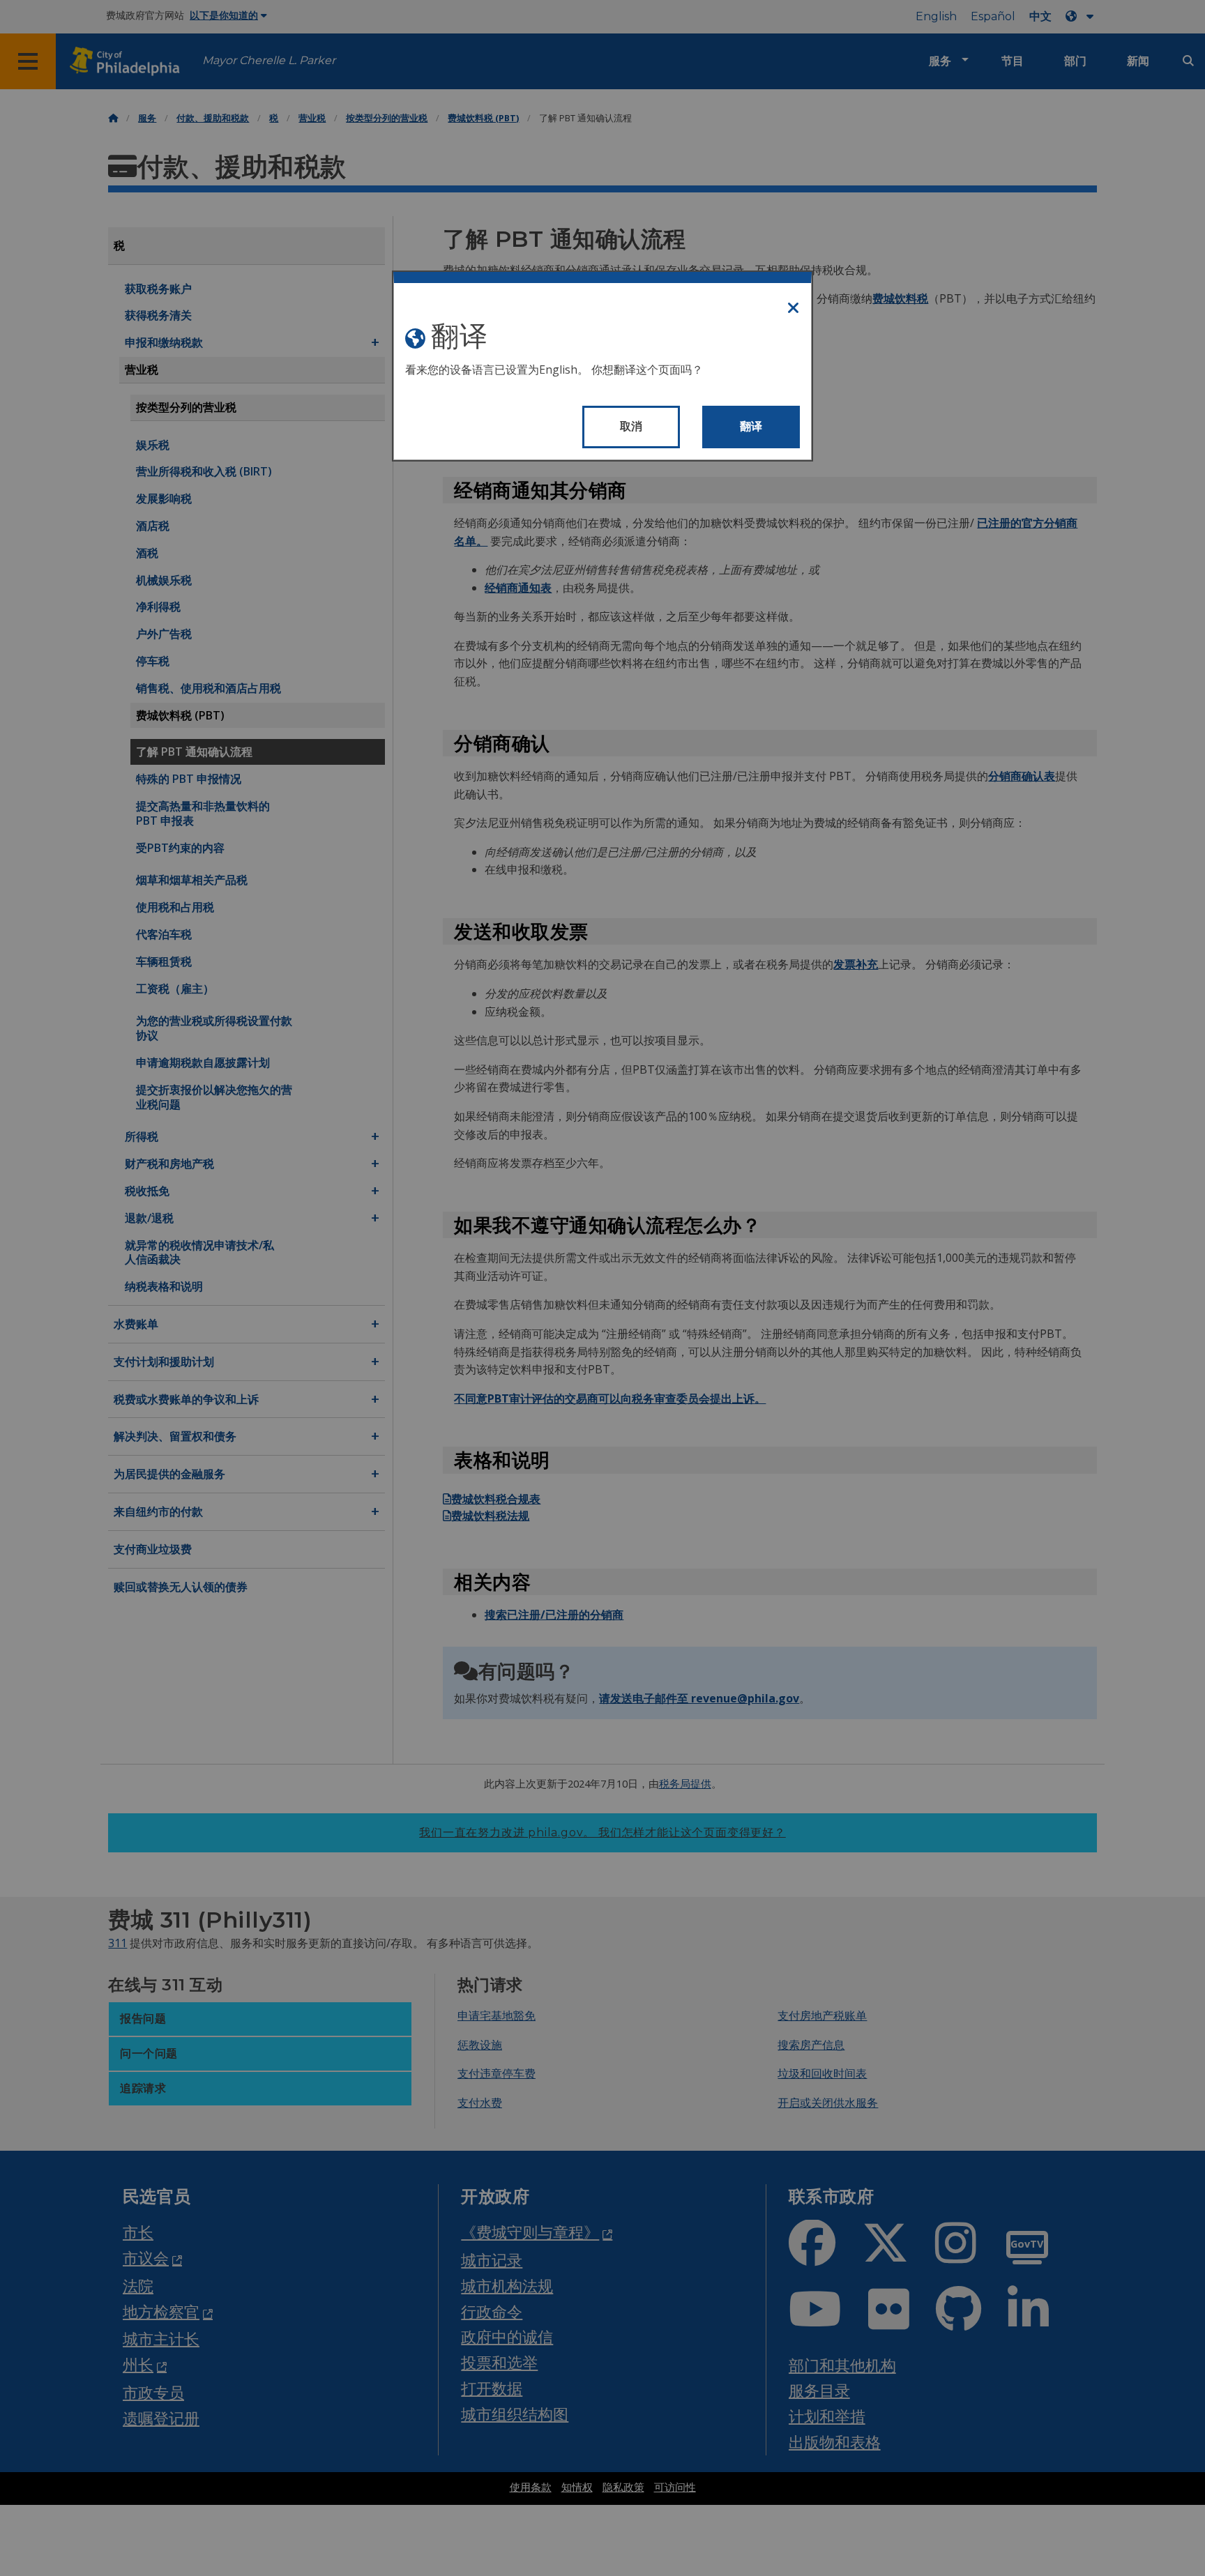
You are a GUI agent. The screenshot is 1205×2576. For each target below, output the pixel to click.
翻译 (751, 426)
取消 (631, 426)
